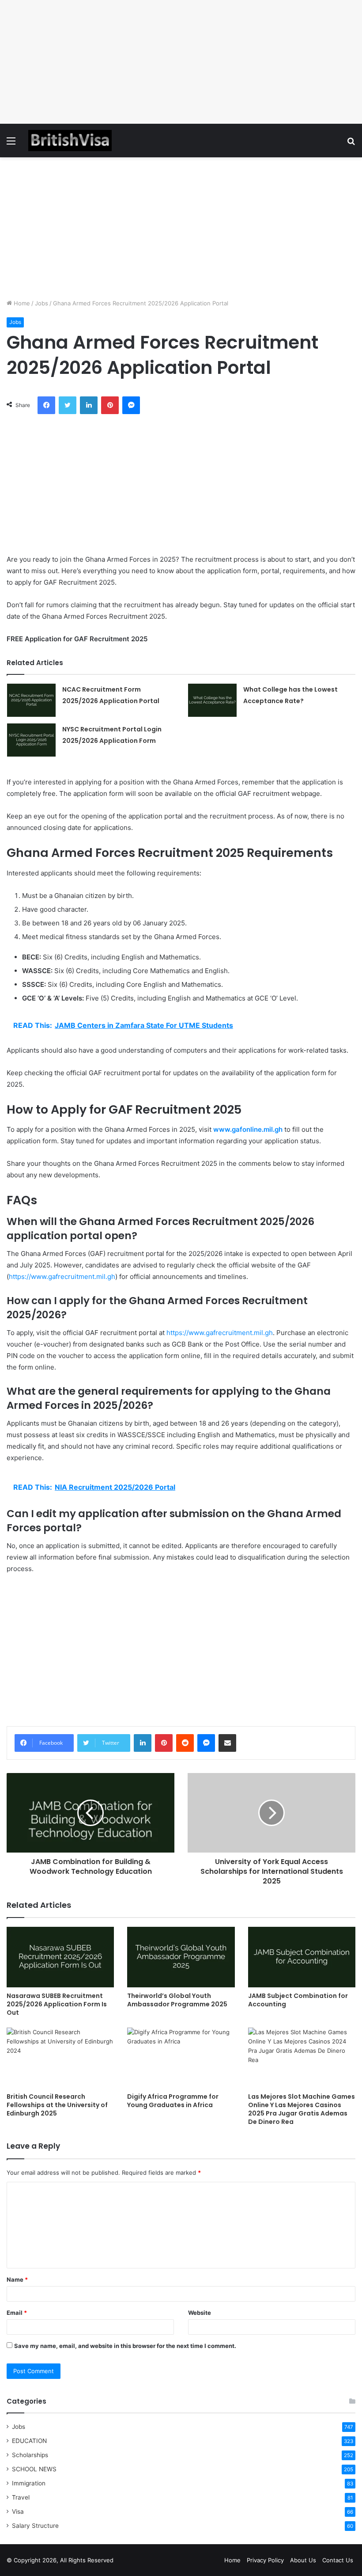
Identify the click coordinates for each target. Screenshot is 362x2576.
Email (17, 2313)
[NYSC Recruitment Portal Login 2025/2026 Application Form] (31, 740)
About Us (303, 2560)
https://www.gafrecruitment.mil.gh (62, 1277)
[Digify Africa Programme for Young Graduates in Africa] (181, 2058)
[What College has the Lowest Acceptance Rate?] (212, 700)
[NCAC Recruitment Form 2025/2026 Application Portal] (31, 700)
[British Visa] (70, 141)
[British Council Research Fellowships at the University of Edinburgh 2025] (60, 2058)
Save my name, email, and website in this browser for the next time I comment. (125, 2346)
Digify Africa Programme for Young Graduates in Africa (173, 2101)
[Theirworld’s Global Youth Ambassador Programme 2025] (181, 1957)
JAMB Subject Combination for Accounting (298, 2000)
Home (21, 303)
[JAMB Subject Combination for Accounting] (302, 1957)
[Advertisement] (181, 62)
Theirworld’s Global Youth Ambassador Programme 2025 (177, 2000)
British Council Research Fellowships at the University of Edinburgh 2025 (57, 2105)
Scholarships (30, 2455)
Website (200, 2313)
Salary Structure (35, 2526)
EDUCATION (29, 2441)
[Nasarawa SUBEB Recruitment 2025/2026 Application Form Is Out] (60, 1957)
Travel (21, 2497)
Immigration (29, 2483)
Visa (18, 2511)
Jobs (41, 303)
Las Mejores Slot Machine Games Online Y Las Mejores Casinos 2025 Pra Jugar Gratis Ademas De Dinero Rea (302, 2109)
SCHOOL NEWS (34, 2469)
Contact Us (338, 2560)
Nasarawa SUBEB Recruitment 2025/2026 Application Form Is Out (57, 2004)
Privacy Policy (265, 2560)
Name (17, 2279)
